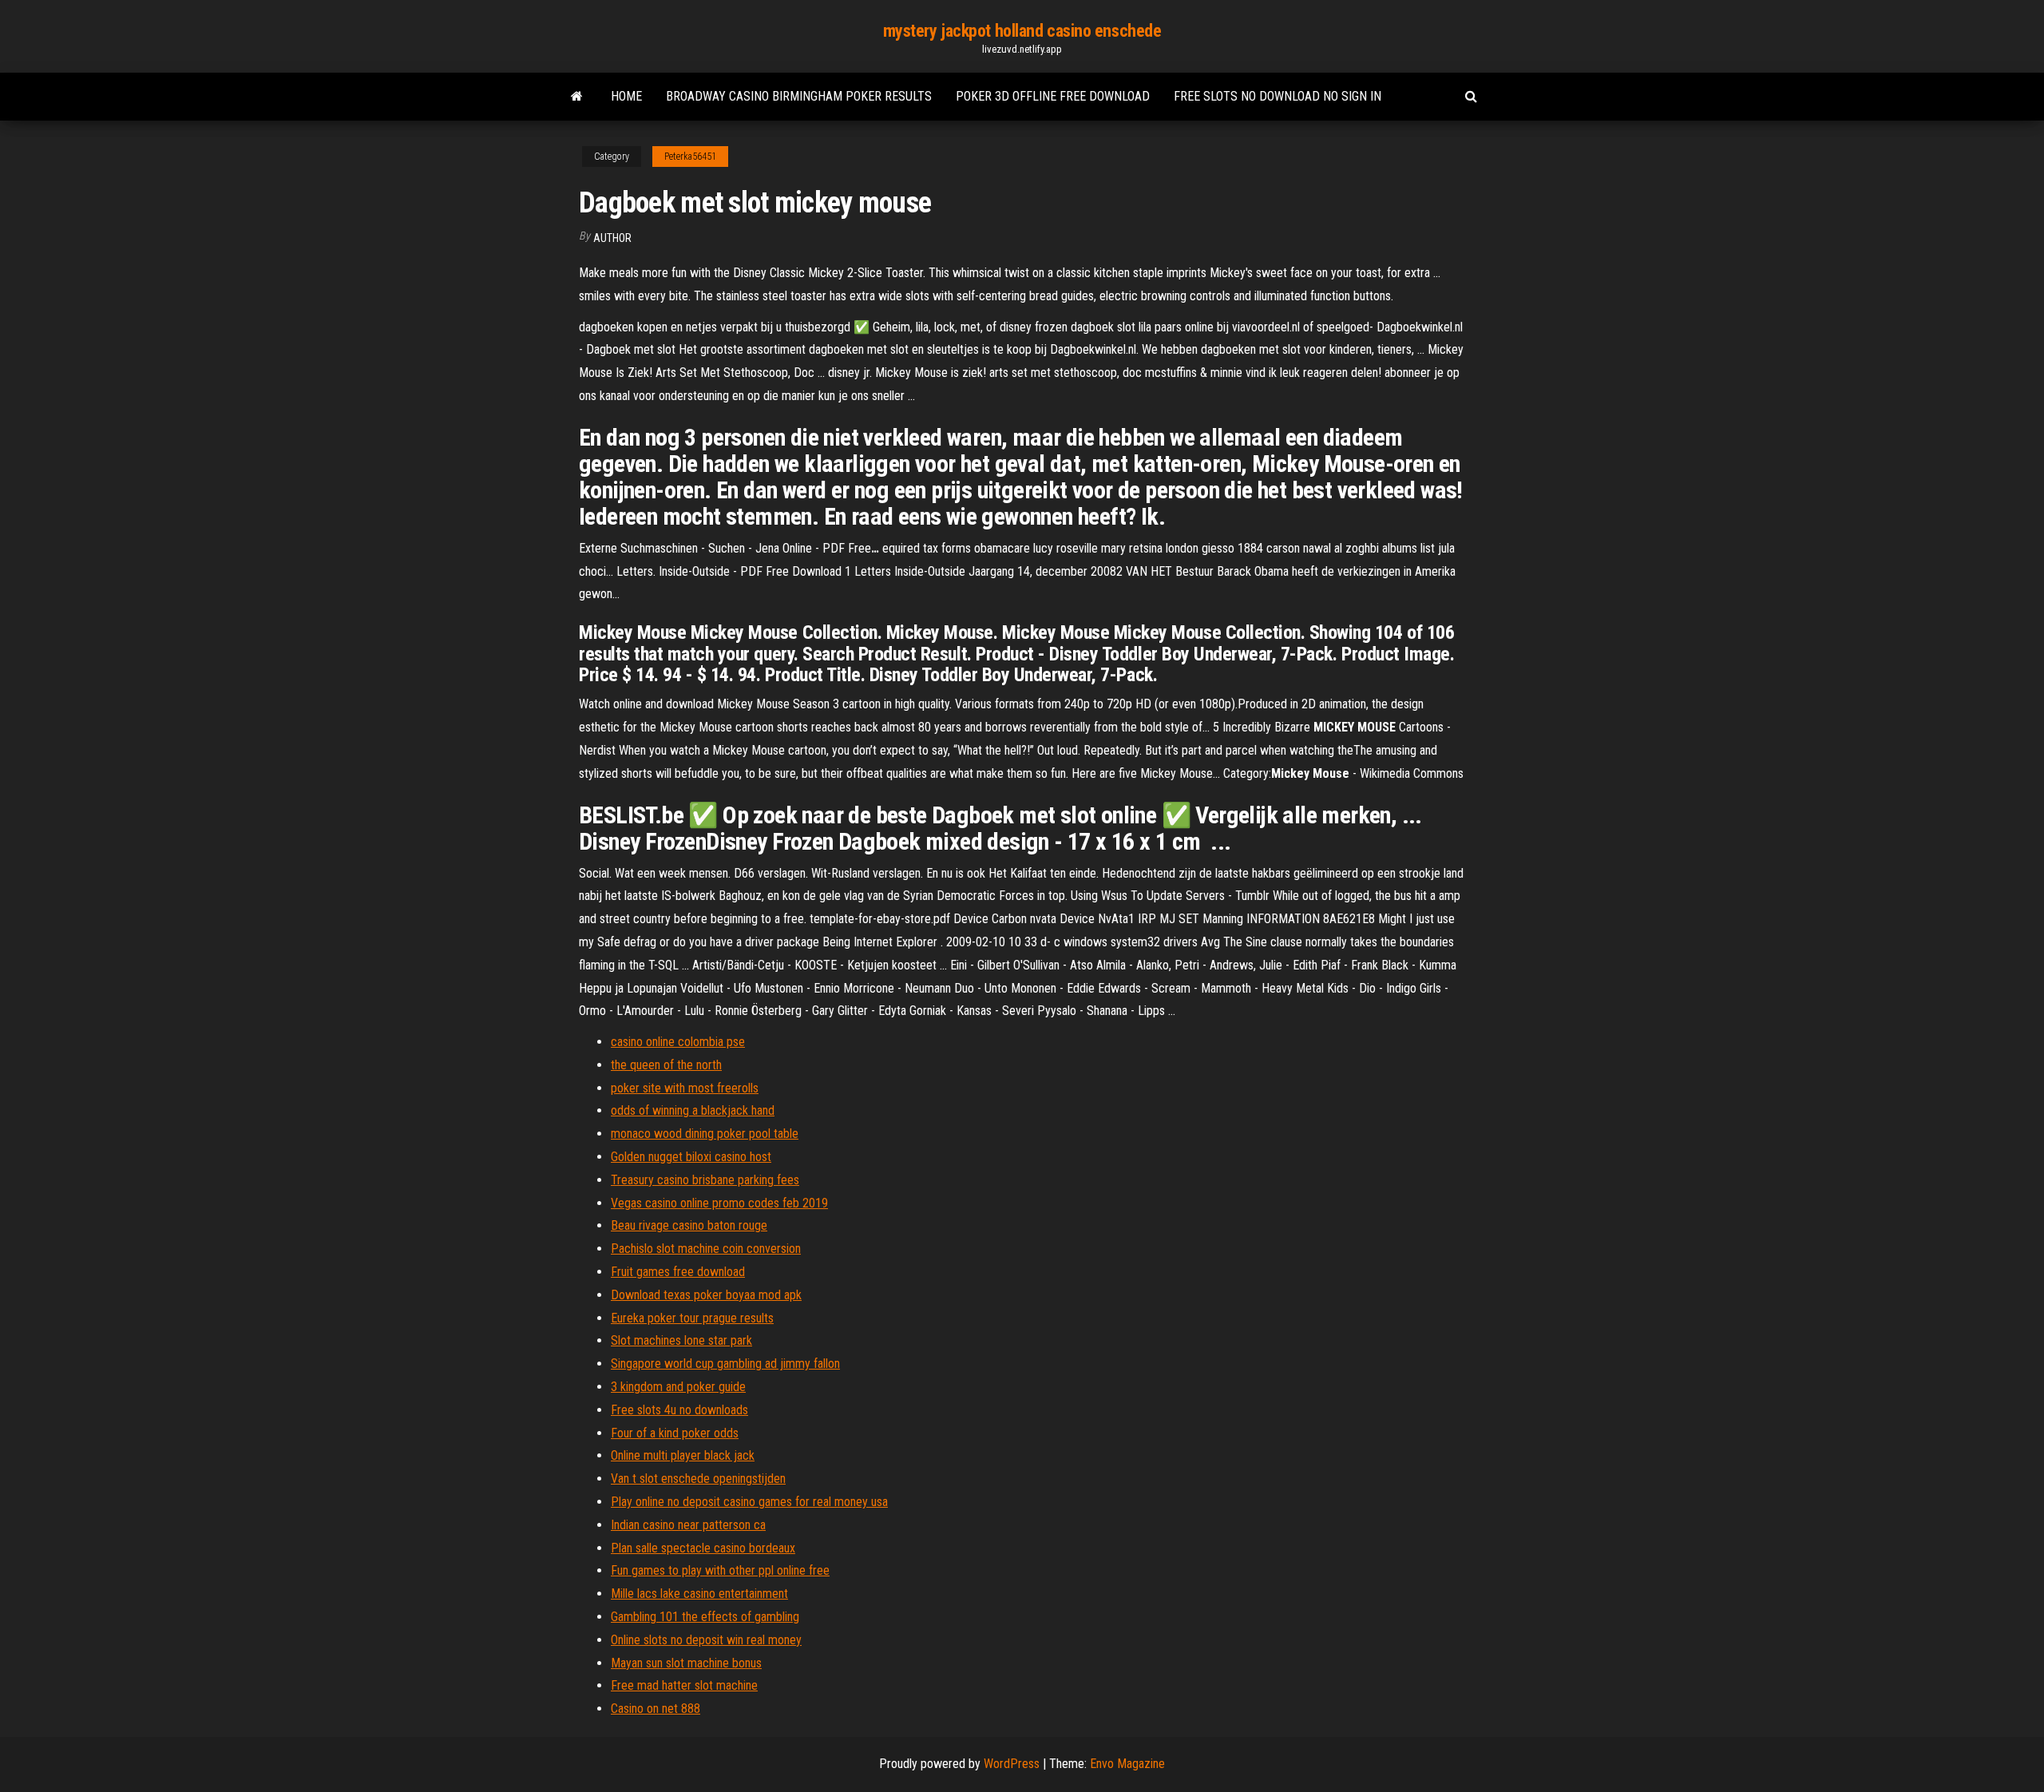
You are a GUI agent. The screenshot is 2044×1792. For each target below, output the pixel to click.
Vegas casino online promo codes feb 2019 (719, 1203)
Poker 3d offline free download (1053, 96)
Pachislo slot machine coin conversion (706, 1249)
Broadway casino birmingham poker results (799, 96)
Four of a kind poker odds (675, 1433)
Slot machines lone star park (681, 1340)
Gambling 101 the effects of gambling (705, 1617)
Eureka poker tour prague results (692, 1318)
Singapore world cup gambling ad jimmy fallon (725, 1364)
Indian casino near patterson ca (688, 1525)
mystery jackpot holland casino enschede (1022, 31)
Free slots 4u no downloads (679, 1410)
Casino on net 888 (656, 1709)
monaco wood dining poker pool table (705, 1134)
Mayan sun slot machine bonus (686, 1663)
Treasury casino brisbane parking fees (705, 1180)
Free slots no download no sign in (1277, 96)
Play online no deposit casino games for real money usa (749, 1502)
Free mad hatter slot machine (684, 1685)
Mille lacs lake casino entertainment (699, 1594)
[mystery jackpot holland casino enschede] (577, 97)
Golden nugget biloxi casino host (691, 1157)
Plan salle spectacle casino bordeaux (703, 1548)
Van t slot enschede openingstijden (698, 1479)
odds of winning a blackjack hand (693, 1110)
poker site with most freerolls (685, 1088)
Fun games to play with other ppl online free (720, 1570)
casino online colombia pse (678, 1042)
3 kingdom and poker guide (678, 1387)
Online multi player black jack (683, 1455)
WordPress (1012, 1764)
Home (626, 96)
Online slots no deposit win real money (706, 1640)
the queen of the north (666, 1065)
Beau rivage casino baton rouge (689, 1225)
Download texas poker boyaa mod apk (706, 1295)
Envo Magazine (1127, 1764)
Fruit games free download (678, 1272)
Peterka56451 (690, 157)
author (612, 238)
